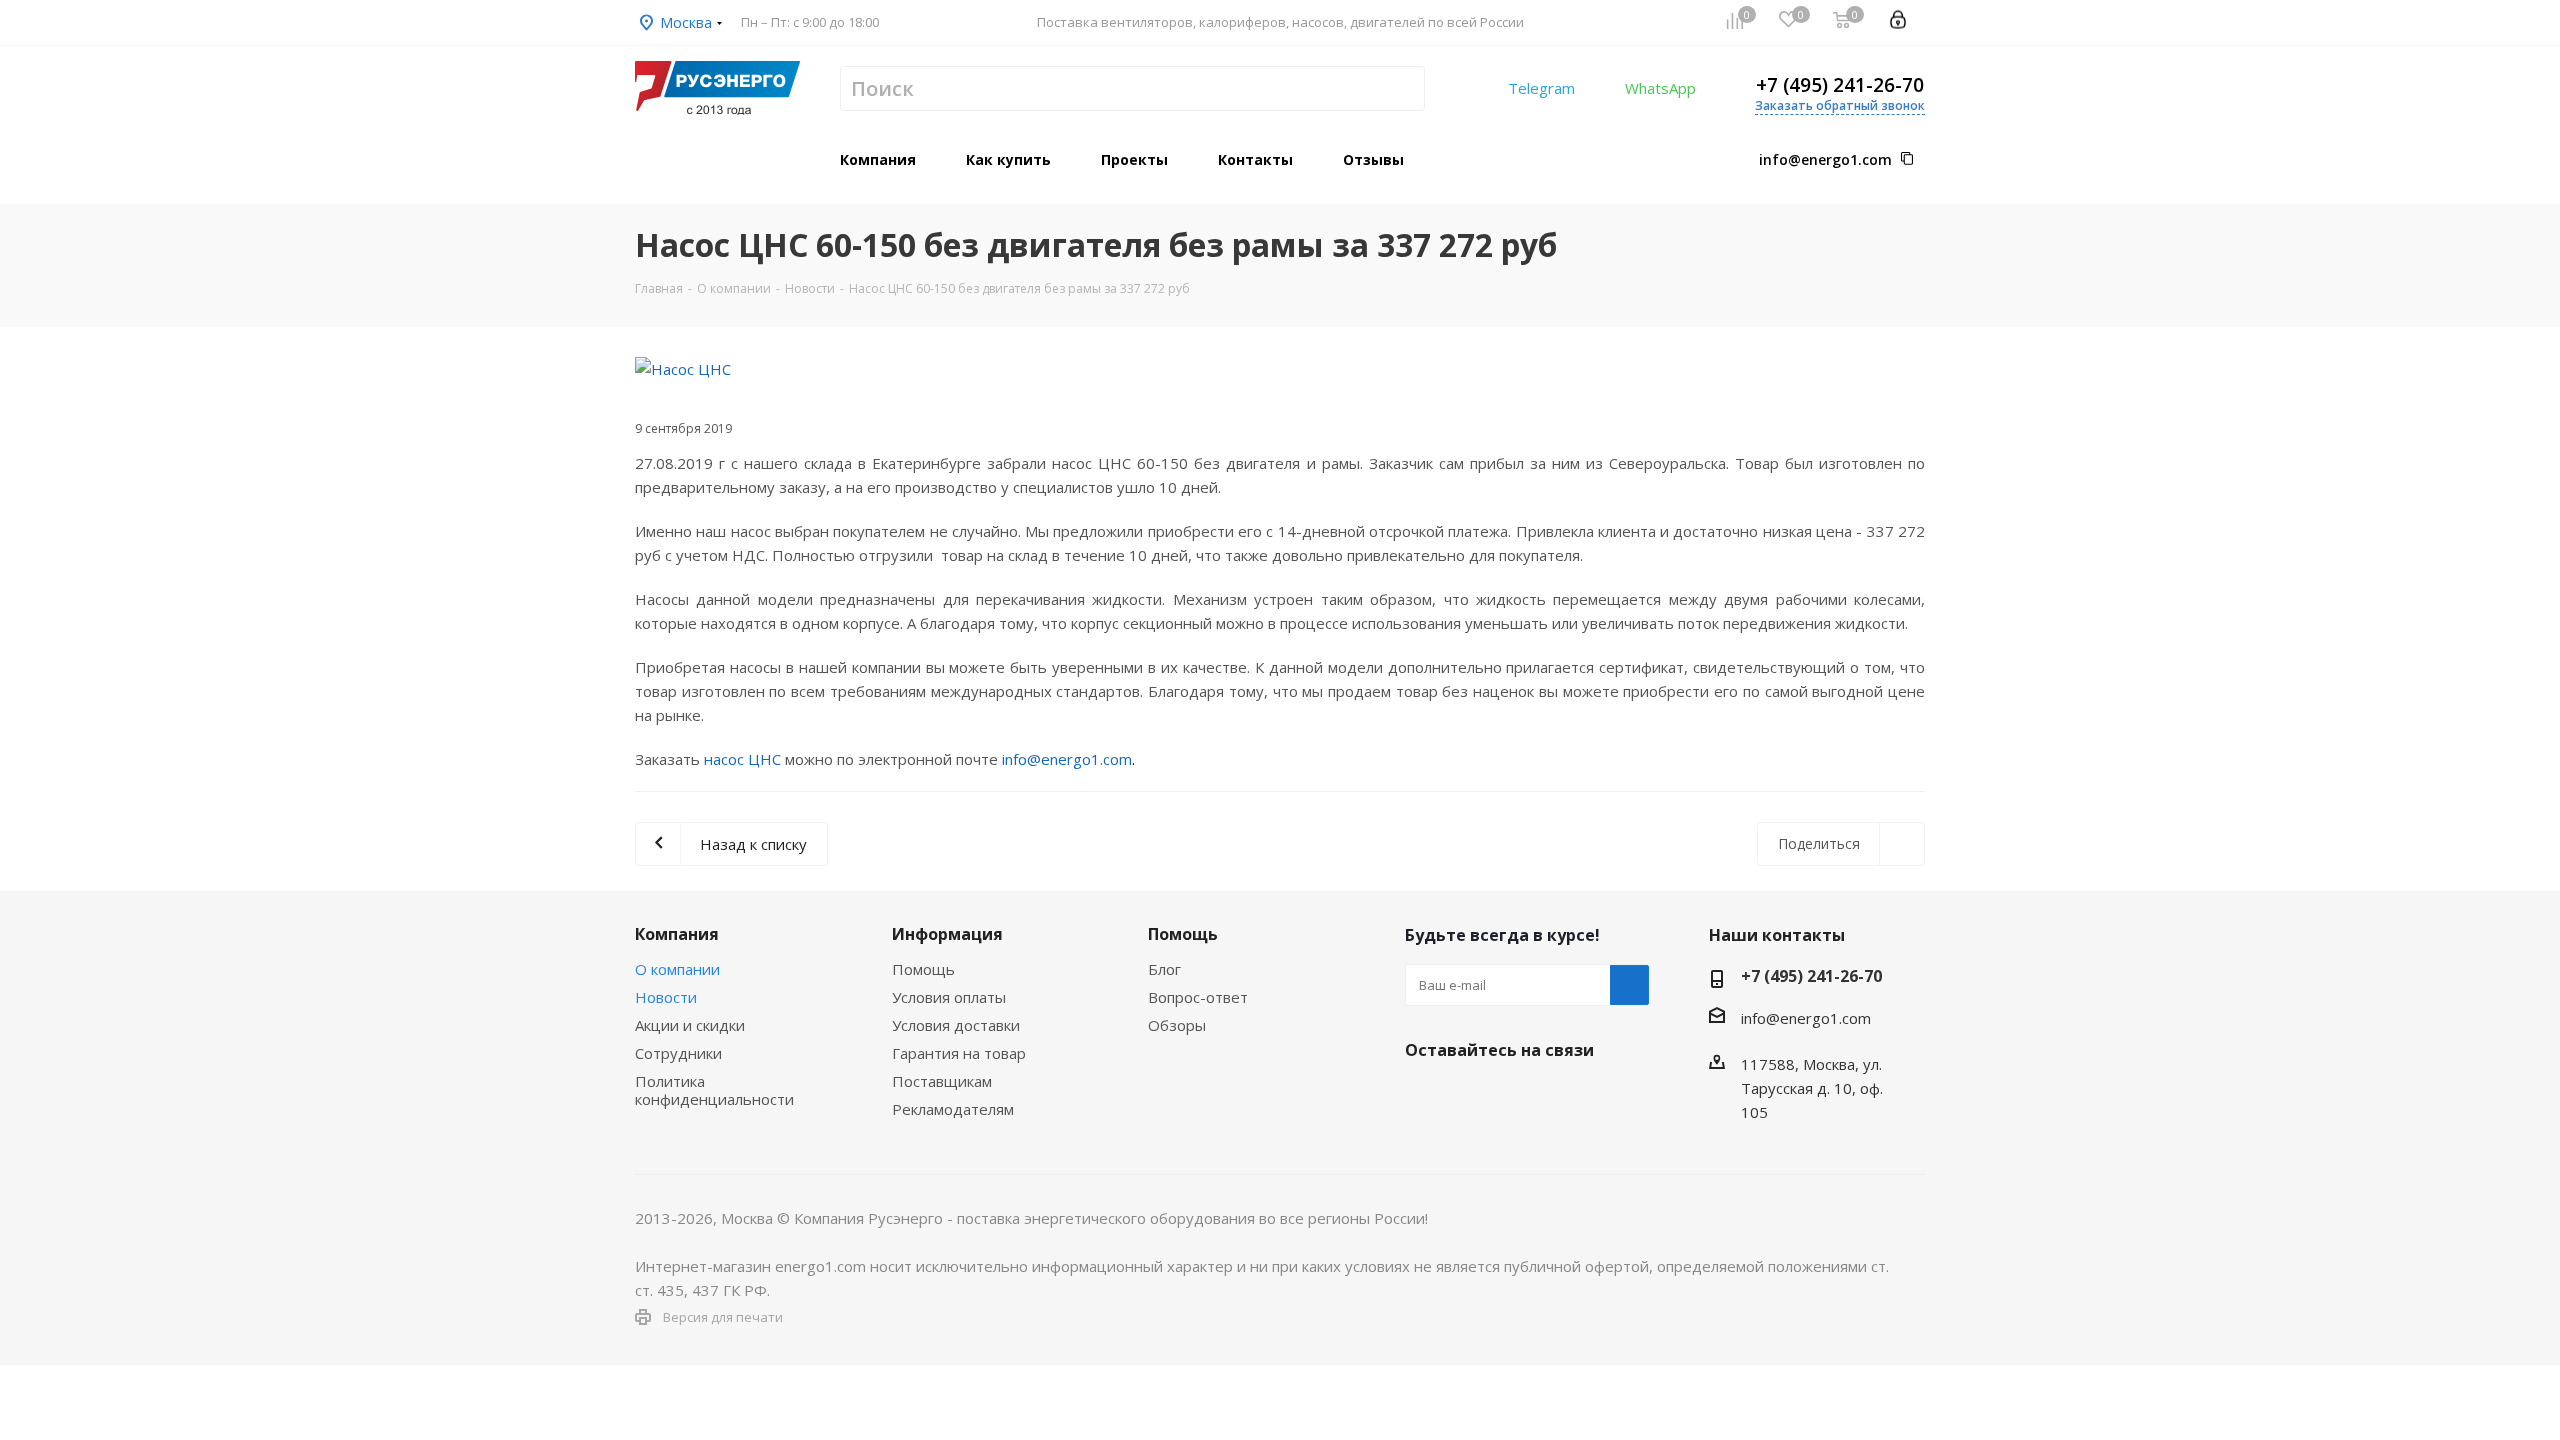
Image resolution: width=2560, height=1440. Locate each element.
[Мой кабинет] (1898, 22)
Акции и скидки (690, 1025)
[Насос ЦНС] (1280, 369)
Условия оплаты (949, 997)
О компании (677, 969)
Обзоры (1177, 1025)
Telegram (1541, 88)
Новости (666, 997)
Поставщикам (942, 1081)
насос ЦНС (742, 759)
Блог (1164, 969)
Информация (947, 934)
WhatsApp (1660, 88)
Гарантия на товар (959, 1053)
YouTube (1525, 1097)
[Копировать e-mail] (1907, 159)
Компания (677, 934)
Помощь (923, 969)
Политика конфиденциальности (714, 1090)
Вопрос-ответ (1198, 997)
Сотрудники (678, 1053)
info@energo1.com (1825, 159)
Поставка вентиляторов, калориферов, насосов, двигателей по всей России (1280, 22)
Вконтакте (1425, 1097)
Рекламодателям (953, 1109)
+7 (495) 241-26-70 (1840, 85)
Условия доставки (956, 1025)
